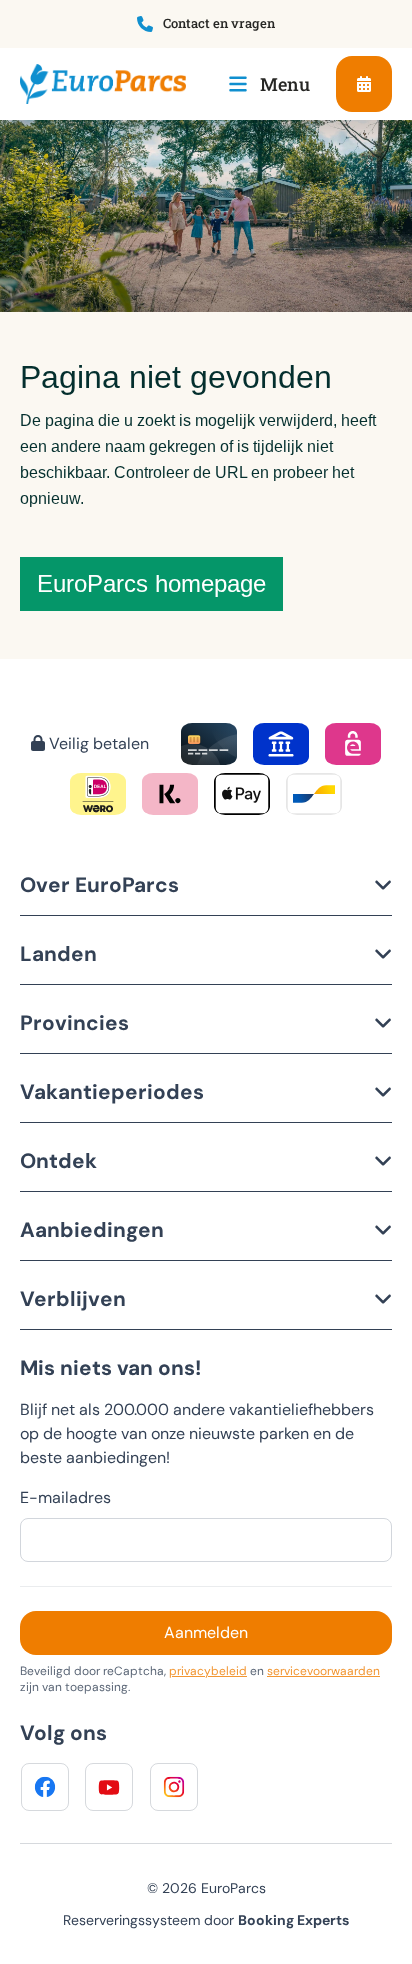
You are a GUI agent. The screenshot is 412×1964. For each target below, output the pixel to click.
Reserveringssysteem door (206, 1920)
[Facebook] (45, 1787)
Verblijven (73, 1298)
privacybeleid (208, 1671)
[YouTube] (109, 1787)
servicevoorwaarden (323, 1671)
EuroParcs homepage (151, 583)
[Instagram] (174, 1787)
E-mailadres (65, 1497)
